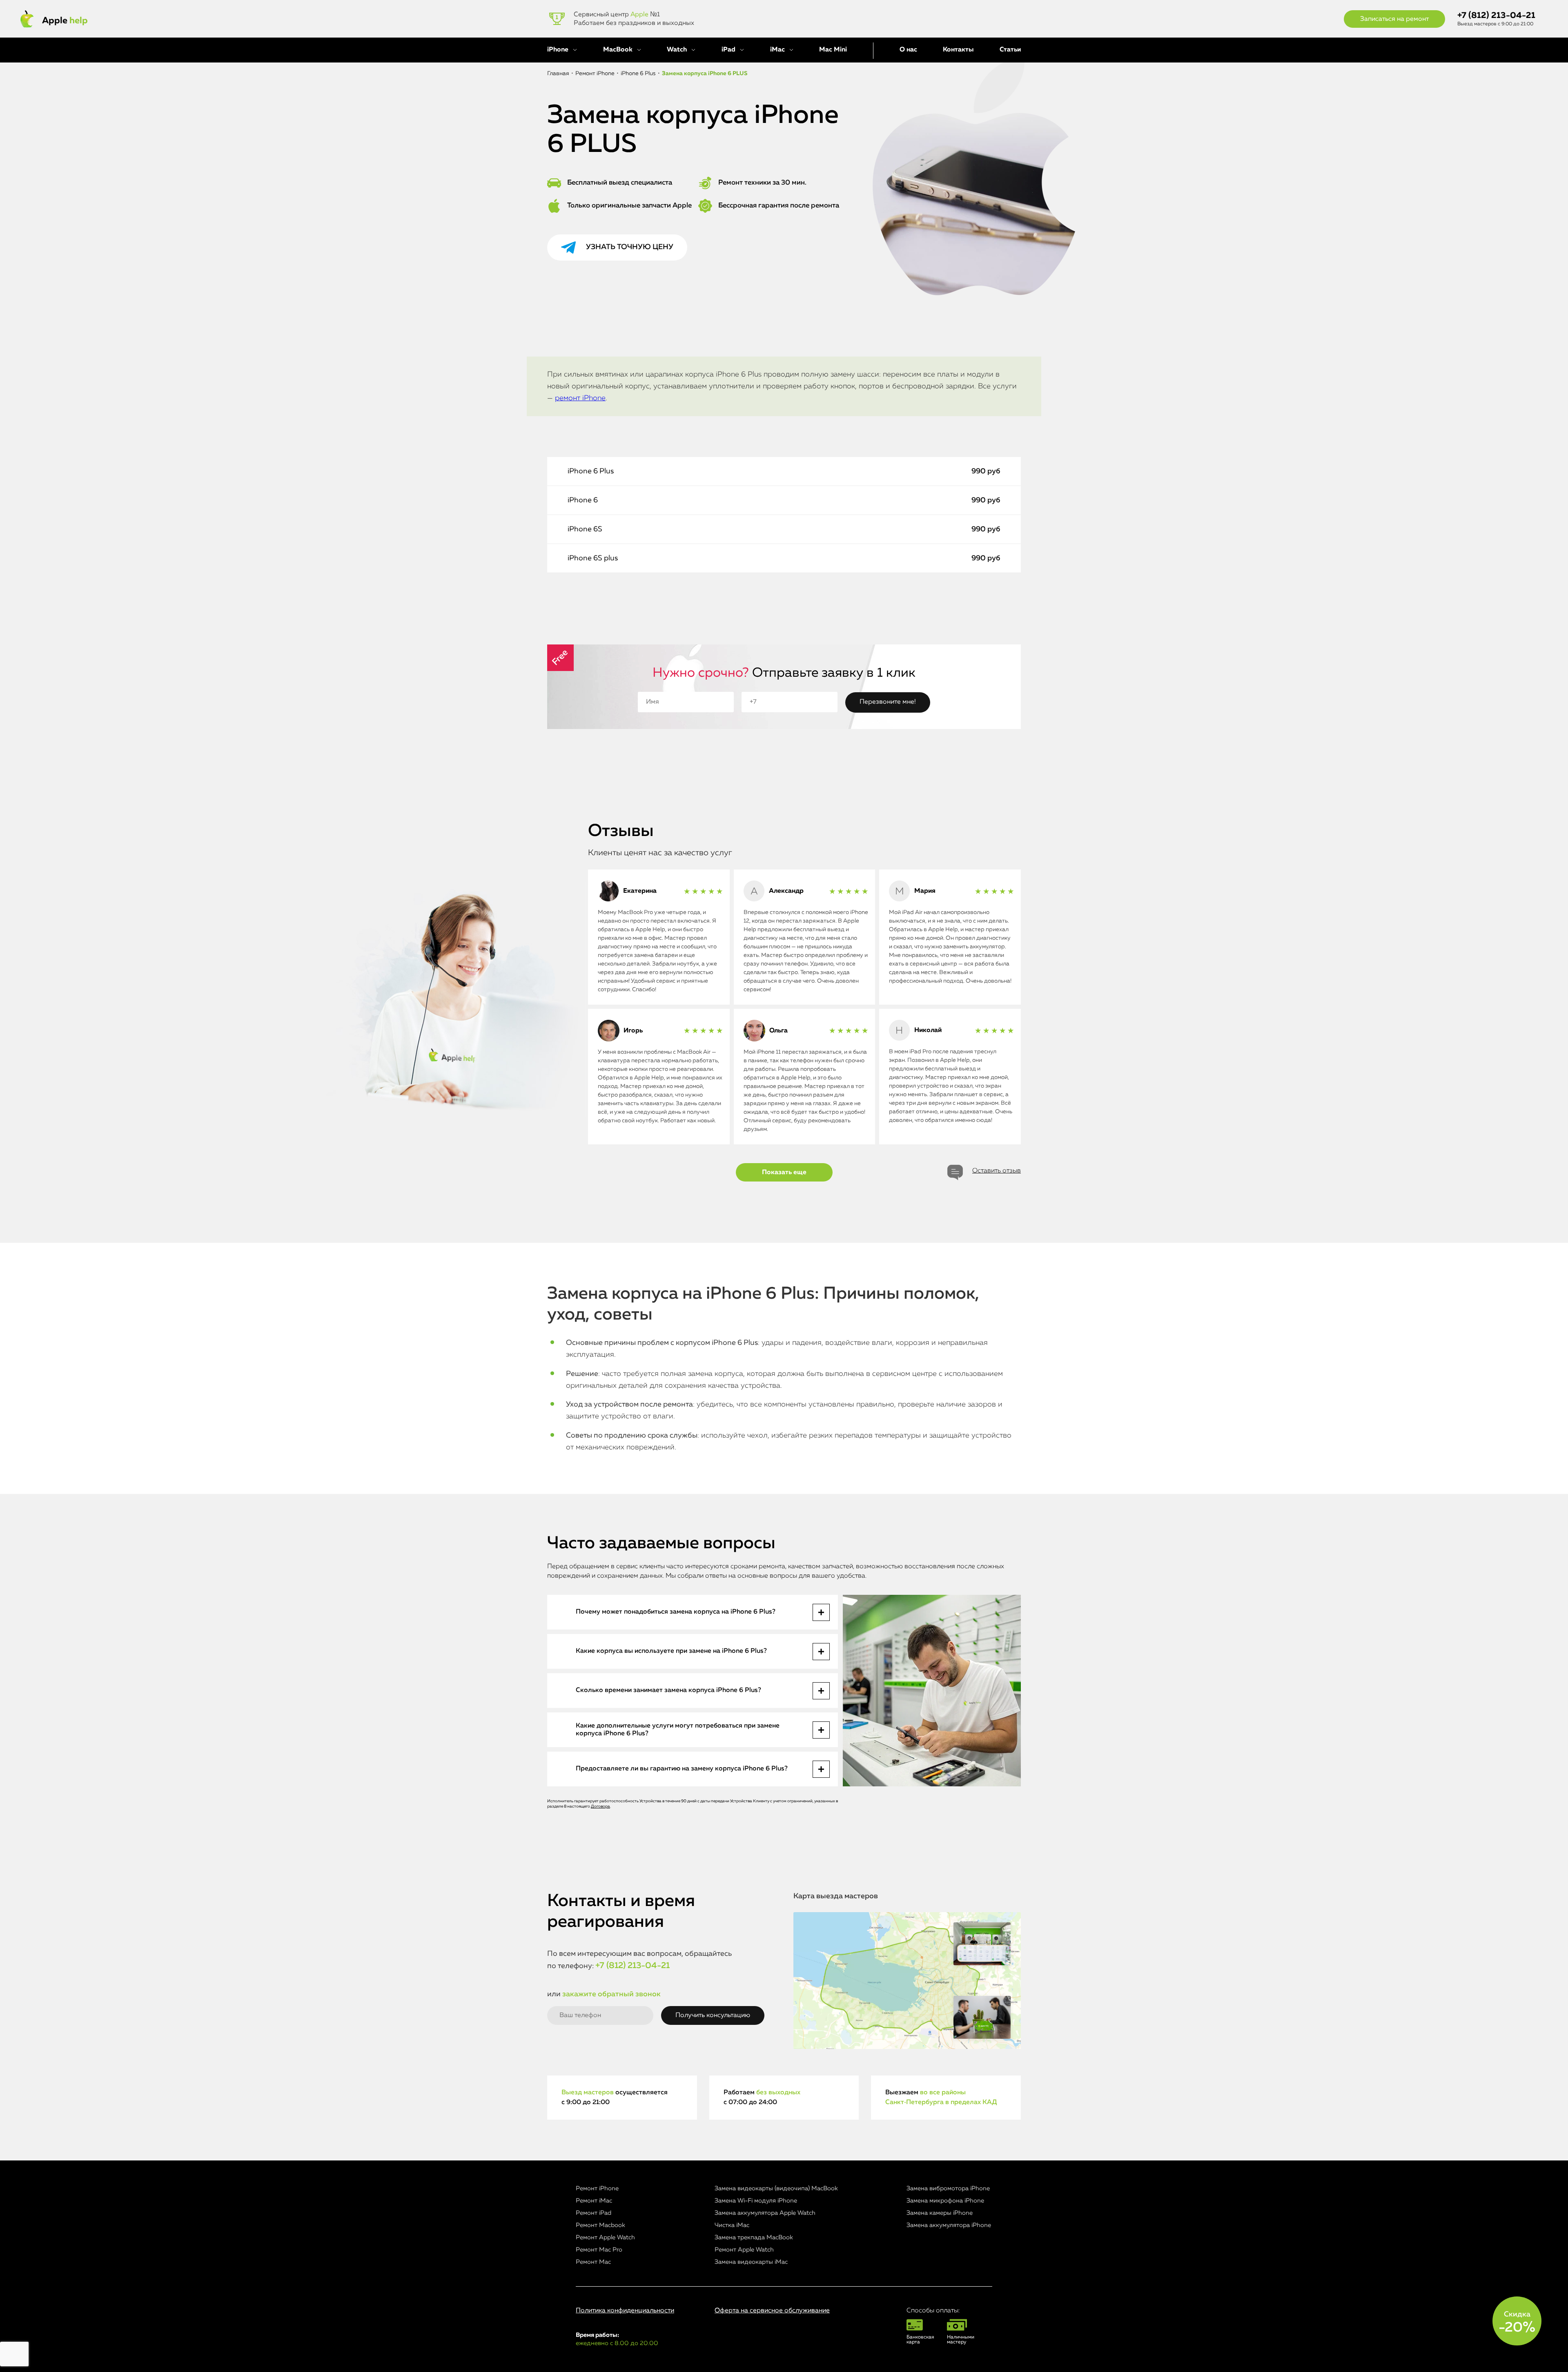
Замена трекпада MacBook (754, 2237)
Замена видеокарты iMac (751, 2262)
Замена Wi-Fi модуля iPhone (756, 2201)
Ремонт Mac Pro (599, 2250)
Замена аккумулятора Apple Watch (765, 2213)
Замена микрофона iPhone (945, 2201)
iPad (728, 50)
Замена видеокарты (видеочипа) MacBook (776, 2188)
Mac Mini (833, 50)
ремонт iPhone (580, 398)
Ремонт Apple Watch (605, 2237)
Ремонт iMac (594, 2201)
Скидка (1517, 2323)
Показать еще (784, 1173)
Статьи (1010, 50)
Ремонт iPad (594, 2213)
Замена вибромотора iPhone (948, 2188)
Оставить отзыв (997, 1171)
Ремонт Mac (593, 2262)
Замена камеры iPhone (940, 2213)
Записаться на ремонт (1394, 19)
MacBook (618, 50)
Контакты (958, 50)
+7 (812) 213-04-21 (1496, 16)
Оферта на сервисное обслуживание (772, 2311)
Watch (677, 50)
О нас (908, 50)
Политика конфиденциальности (625, 2311)
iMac (777, 50)
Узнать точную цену (630, 247)
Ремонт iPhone (597, 2188)
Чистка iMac (732, 2225)
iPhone (558, 50)
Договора (600, 1806)
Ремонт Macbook (600, 2225)
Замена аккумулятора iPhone (949, 2225)
